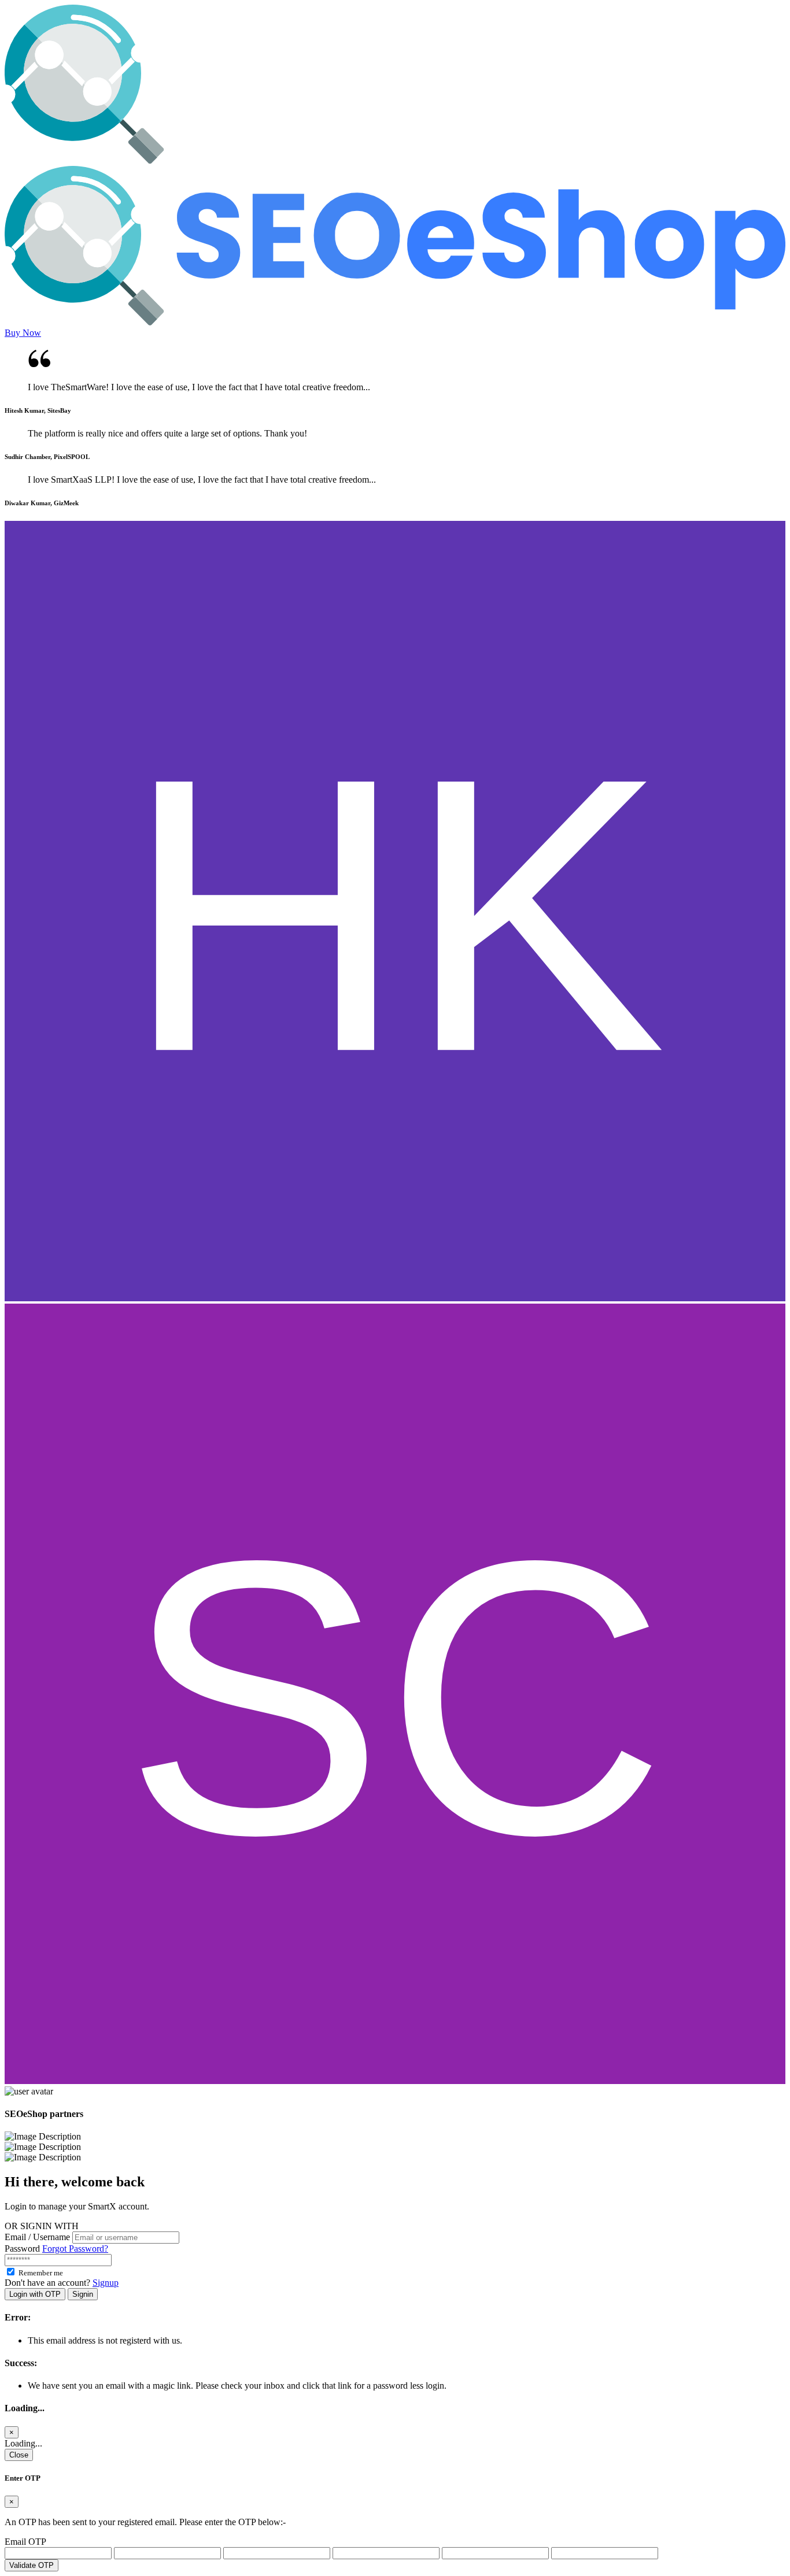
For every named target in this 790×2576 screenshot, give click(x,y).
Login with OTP (35, 2294)
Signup (106, 2283)
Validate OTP (32, 2565)
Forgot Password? (75, 2249)
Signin (83, 2294)
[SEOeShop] (395, 160)
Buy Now (23, 333)
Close (19, 2455)
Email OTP (25, 2542)
